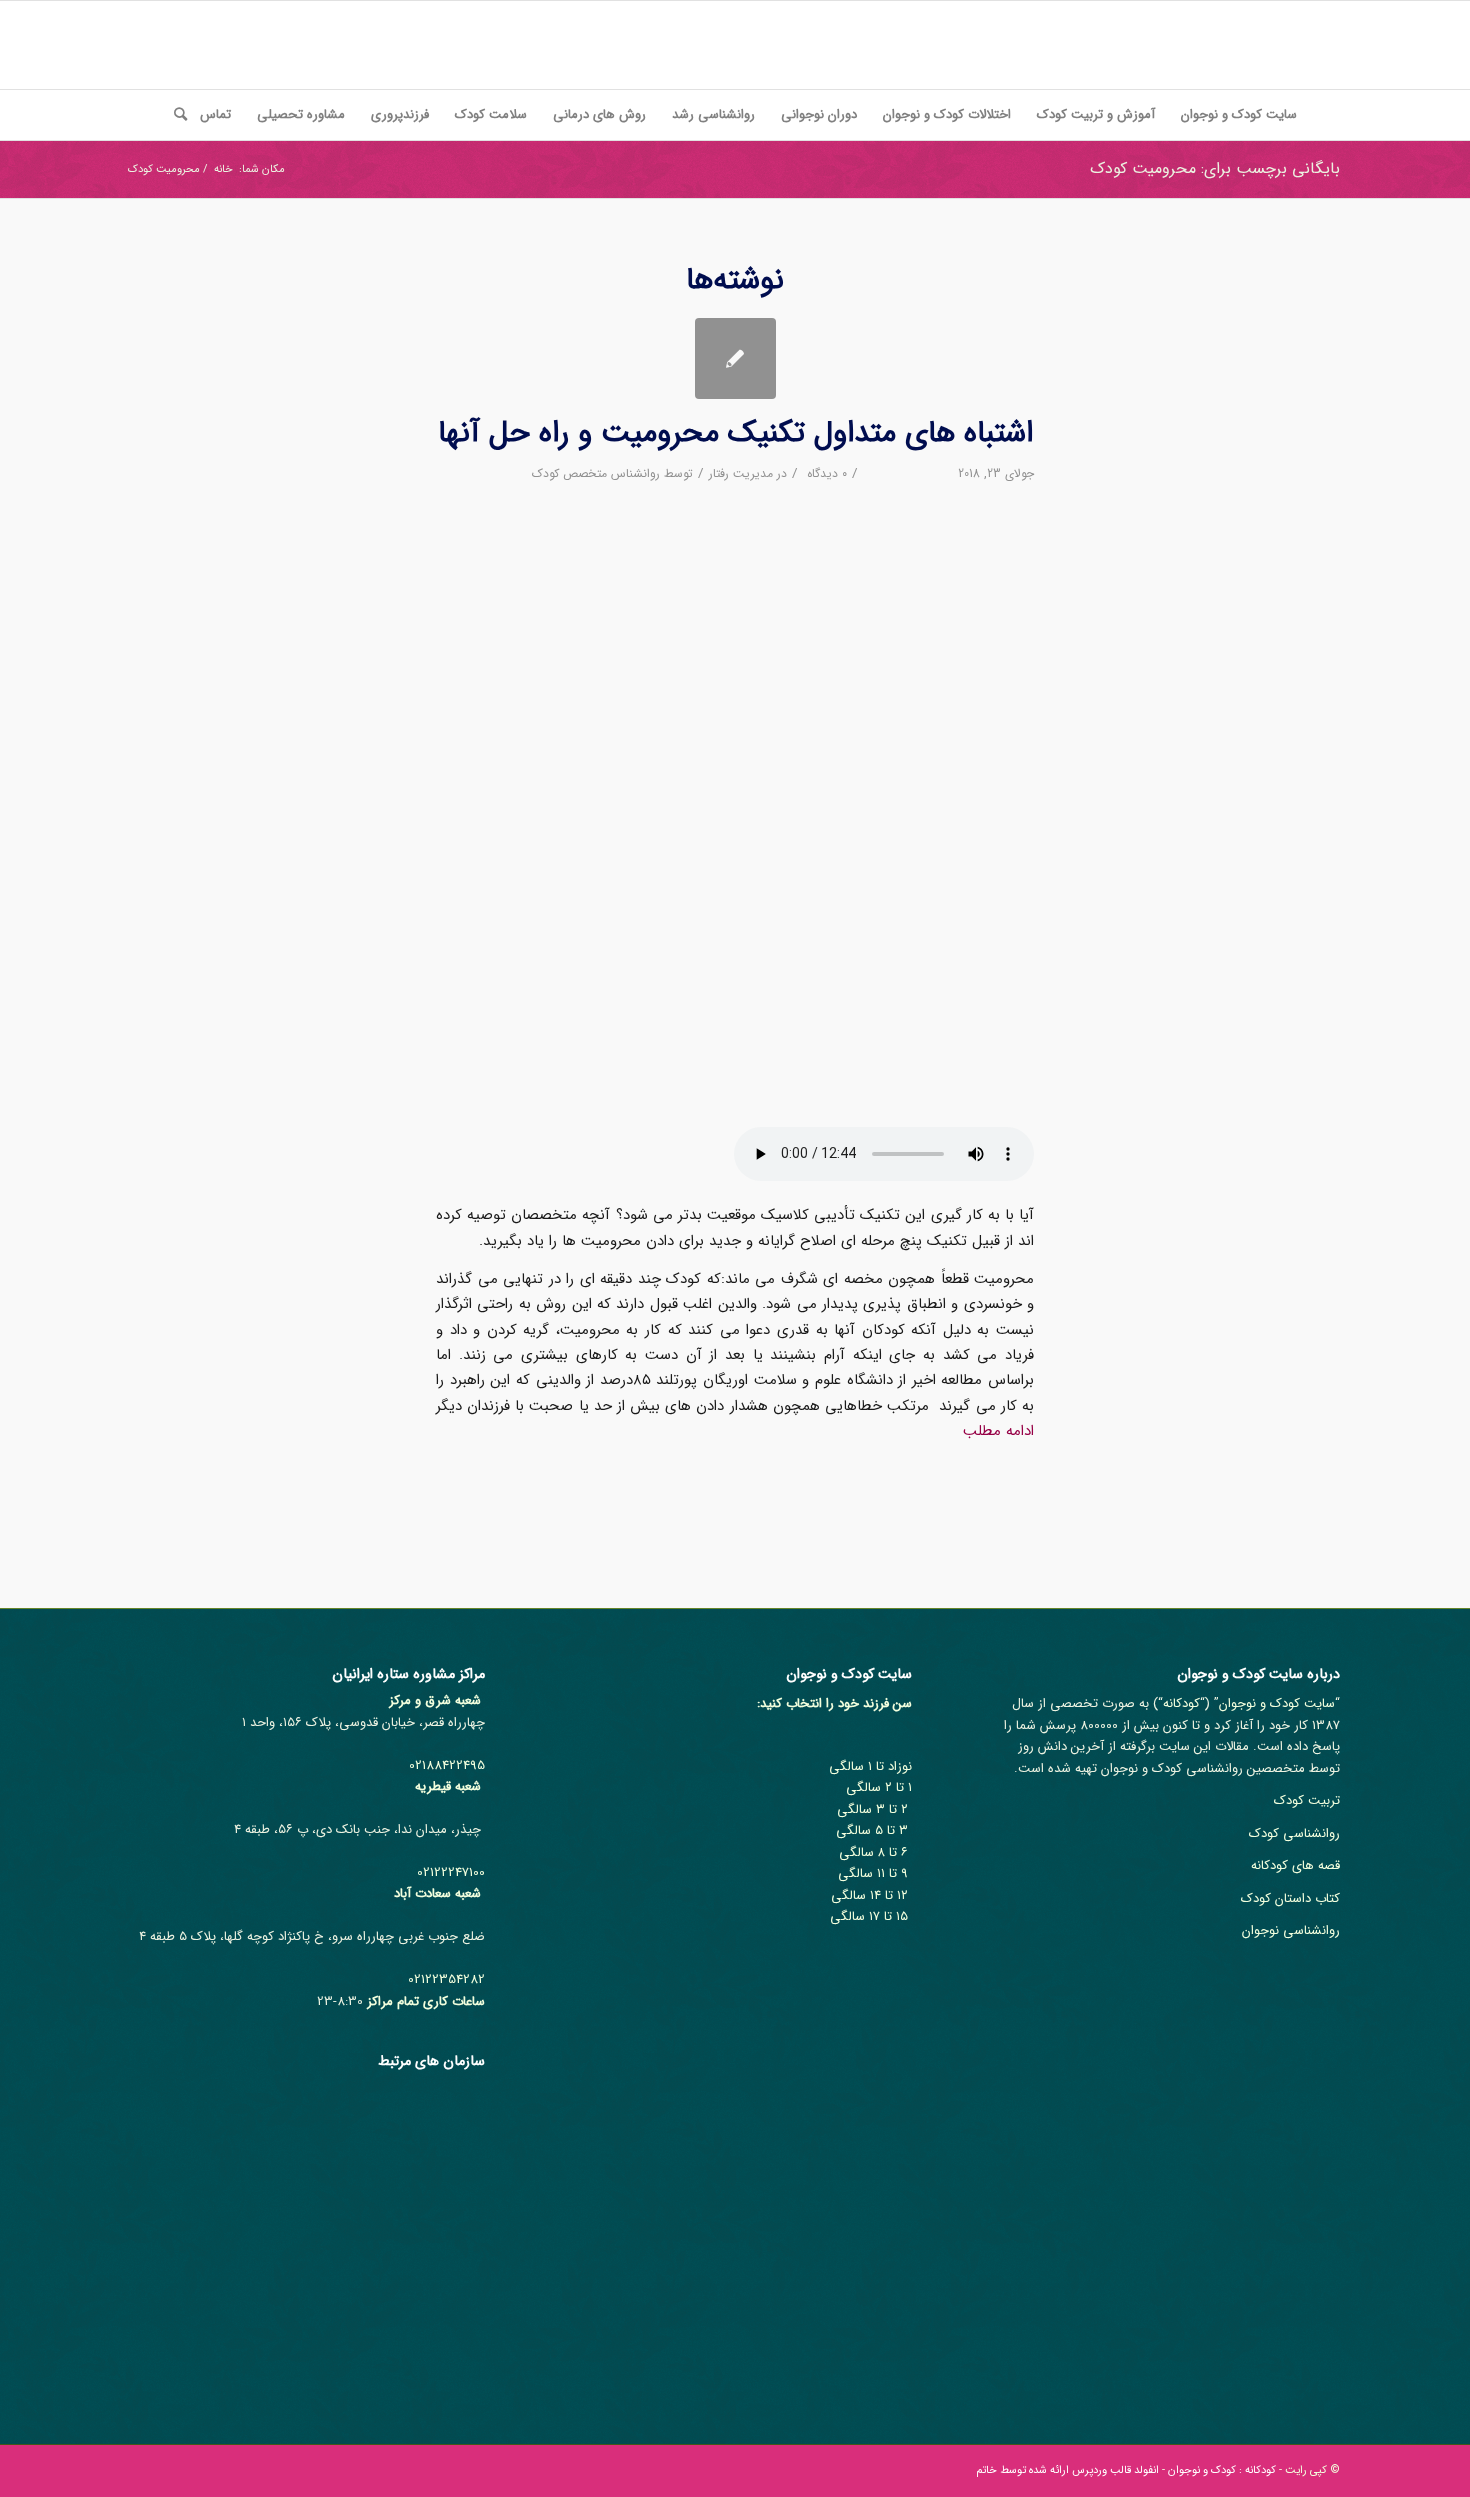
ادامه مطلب (998, 1431)
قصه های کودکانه (1295, 1865)
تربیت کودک (1307, 1800)
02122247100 (451, 1872)
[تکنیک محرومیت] (735, 358)
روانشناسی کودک (1294, 1833)
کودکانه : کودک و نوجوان (1222, 2470)
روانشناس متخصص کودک (596, 473)
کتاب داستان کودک (1290, 1898)
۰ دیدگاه (825, 473)
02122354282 (446, 1979)
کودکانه (1181, 1703)
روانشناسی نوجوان (1291, 1930)
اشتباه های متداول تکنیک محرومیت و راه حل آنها (735, 433)
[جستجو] (174, 115)
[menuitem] (1239, 115)
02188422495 (447, 1765)
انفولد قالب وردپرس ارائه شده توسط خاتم (1067, 2470)
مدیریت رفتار (741, 473)
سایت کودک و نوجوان (1277, 1703)
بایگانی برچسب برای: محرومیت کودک (1215, 168)
